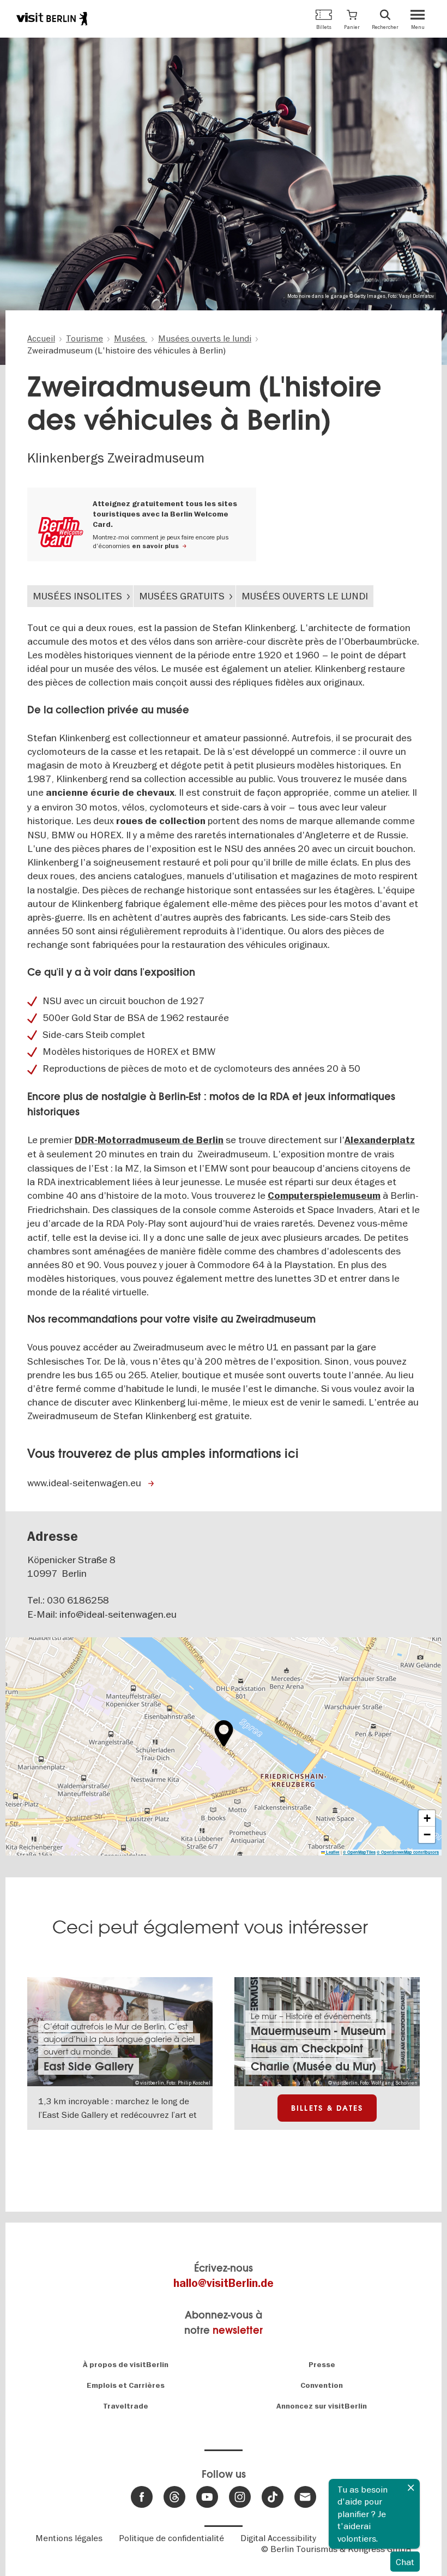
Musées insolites (77, 596)
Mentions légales (69, 2538)
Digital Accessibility (278, 2538)
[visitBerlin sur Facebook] (142, 2497)
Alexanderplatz (380, 1140)
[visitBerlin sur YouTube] (207, 2497)
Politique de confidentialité (171, 2538)
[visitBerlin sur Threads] (174, 2497)
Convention (322, 2385)
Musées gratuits (182, 596)
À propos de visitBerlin (126, 2365)
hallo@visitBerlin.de (224, 2283)
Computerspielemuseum (324, 1196)
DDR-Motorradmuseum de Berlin (149, 1140)
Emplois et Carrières (126, 2385)
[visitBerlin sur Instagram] (240, 2497)
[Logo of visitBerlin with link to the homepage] (52, 19)
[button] (352, 19)
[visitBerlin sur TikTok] (273, 2497)
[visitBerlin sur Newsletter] (305, 2497)
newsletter (238, 2330)
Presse (322, 2365)
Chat (405, 2562)
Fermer (411, 2488)
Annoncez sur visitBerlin (322, 2406)
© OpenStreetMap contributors (408, 1852)
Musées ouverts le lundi (305, 596)
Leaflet (332, 1852)
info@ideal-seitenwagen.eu (118, 1614)
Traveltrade (126, 2406)
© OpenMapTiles (359, 1852)
